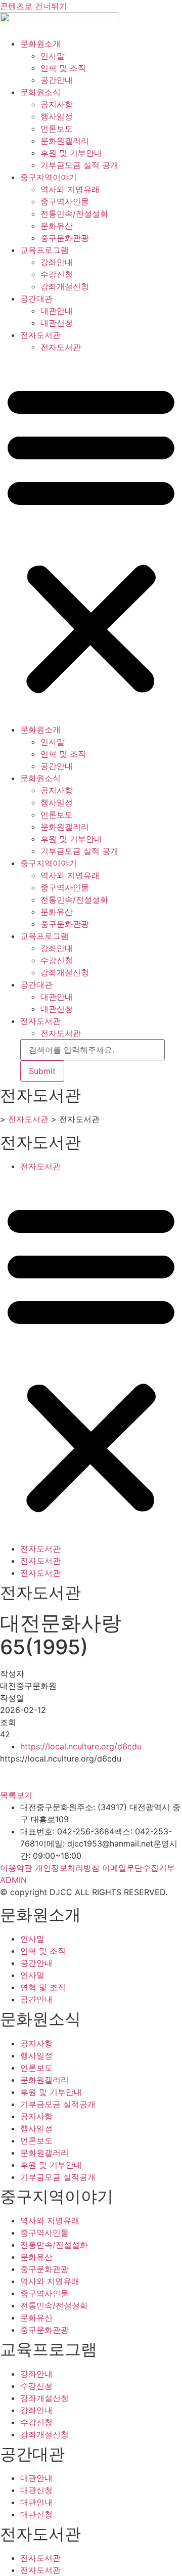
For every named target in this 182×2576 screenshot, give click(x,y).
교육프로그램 (44, 250)
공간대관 (36, 298)
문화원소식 (40, 92)
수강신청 (57, 274)
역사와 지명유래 (70, 189)
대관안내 (57, 311)
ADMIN (13, 1880)
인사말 (53, 56)
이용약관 (16, 1868)
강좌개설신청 (65, 286)
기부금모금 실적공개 (58, 2104)
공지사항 (57, 104)
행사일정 (57, 116)
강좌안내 (57, 262)
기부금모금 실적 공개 (79, 165)
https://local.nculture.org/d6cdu (81, 1746)
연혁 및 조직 (63, 68)
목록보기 (16, 1795)
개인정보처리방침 (67, 1868)
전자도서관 (40, 335)
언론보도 (57, 128)
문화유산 (57, 226)
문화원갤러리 (65, 141)
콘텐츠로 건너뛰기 (34, 6)
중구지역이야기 (49, 177)
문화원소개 (40, 44)
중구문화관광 (65, 238)
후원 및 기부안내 (71, 153)
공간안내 (57, 80)
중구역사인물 (65, 201)
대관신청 (57, 323)
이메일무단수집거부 (139, 1868)
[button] (91, 538)
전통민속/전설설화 (74, 213)
